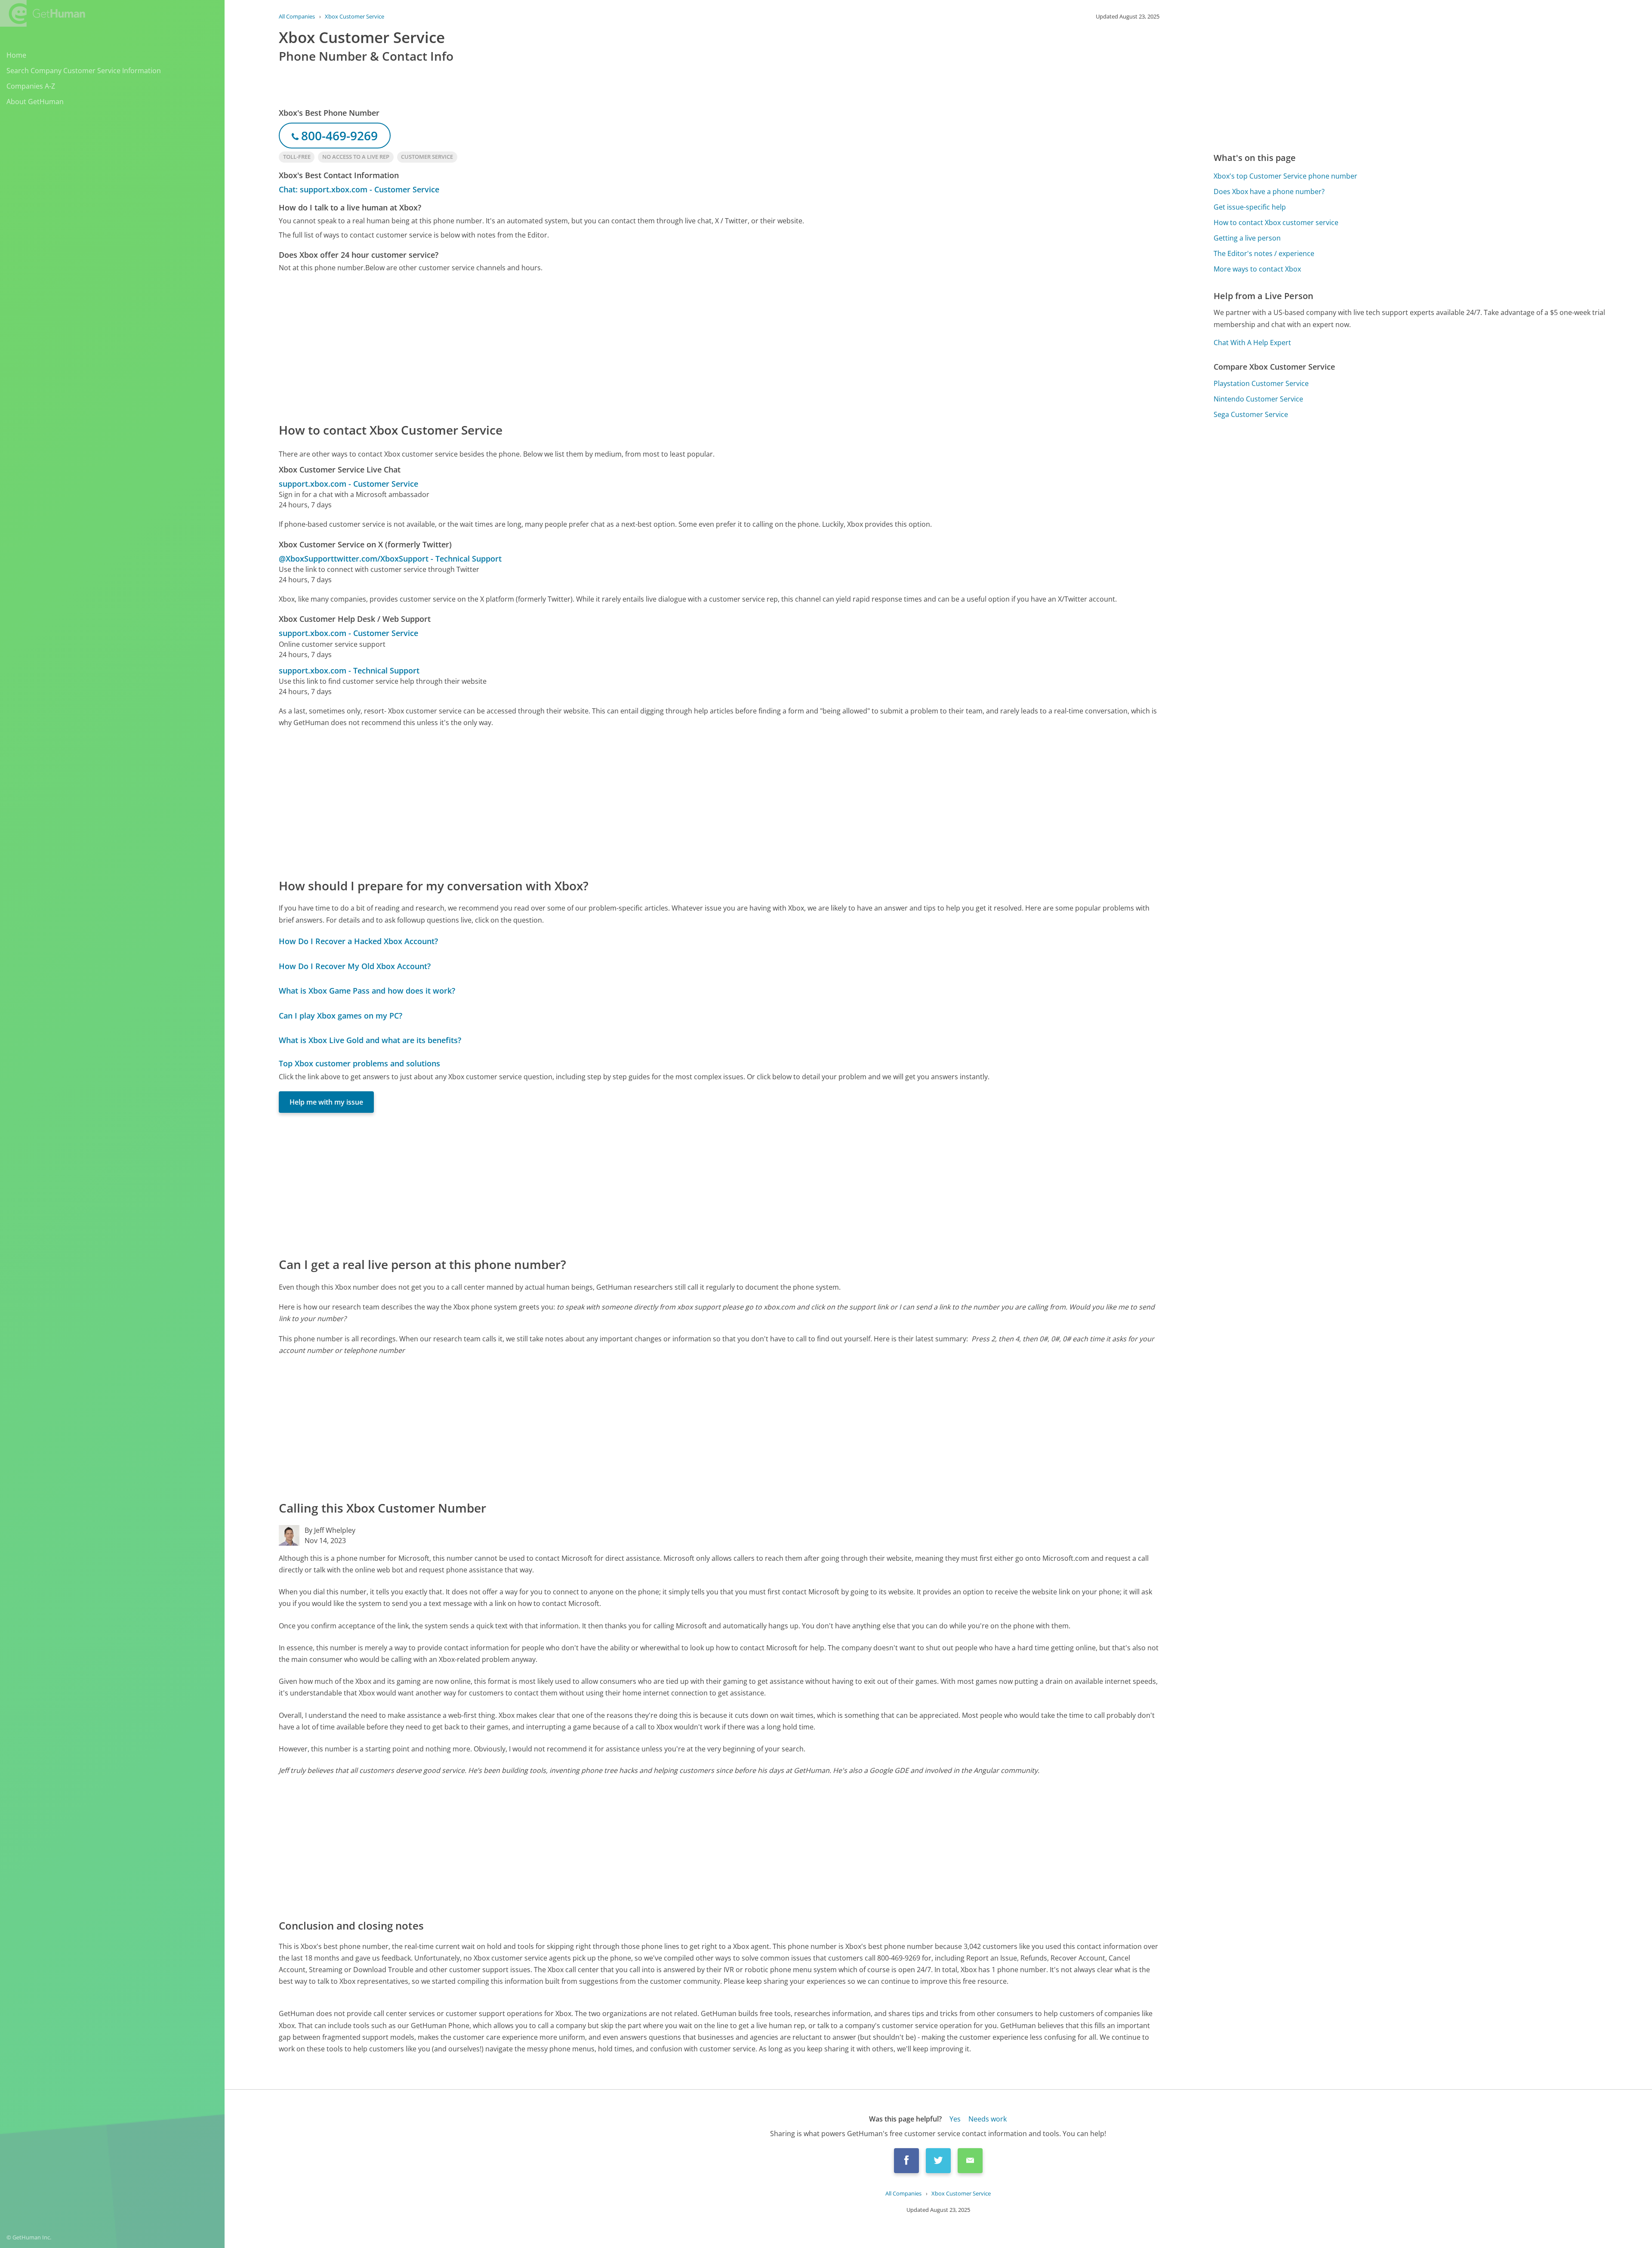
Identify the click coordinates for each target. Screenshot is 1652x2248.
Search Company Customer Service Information (84, 71)
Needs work (988, 2119)
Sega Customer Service (1251, 414)
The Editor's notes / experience (1264, 253)
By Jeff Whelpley (330, 1530)
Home (16, 55)
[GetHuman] (43, 13)
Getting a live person (1247, 238)
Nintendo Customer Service (1258, 399)
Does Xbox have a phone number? (1269, 191)
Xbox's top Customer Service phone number (1285, 176)
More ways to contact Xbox (1257, 269)
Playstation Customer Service (1261, 383)
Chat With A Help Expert (1252, 343)
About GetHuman (35, 102)
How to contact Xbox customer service (1276, 222)
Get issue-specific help (1250, 207)
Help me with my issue (326, 1102)
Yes (955, 2119)
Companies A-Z (31, 86)
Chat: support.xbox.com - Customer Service (359, 189)
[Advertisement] (537, 347)
